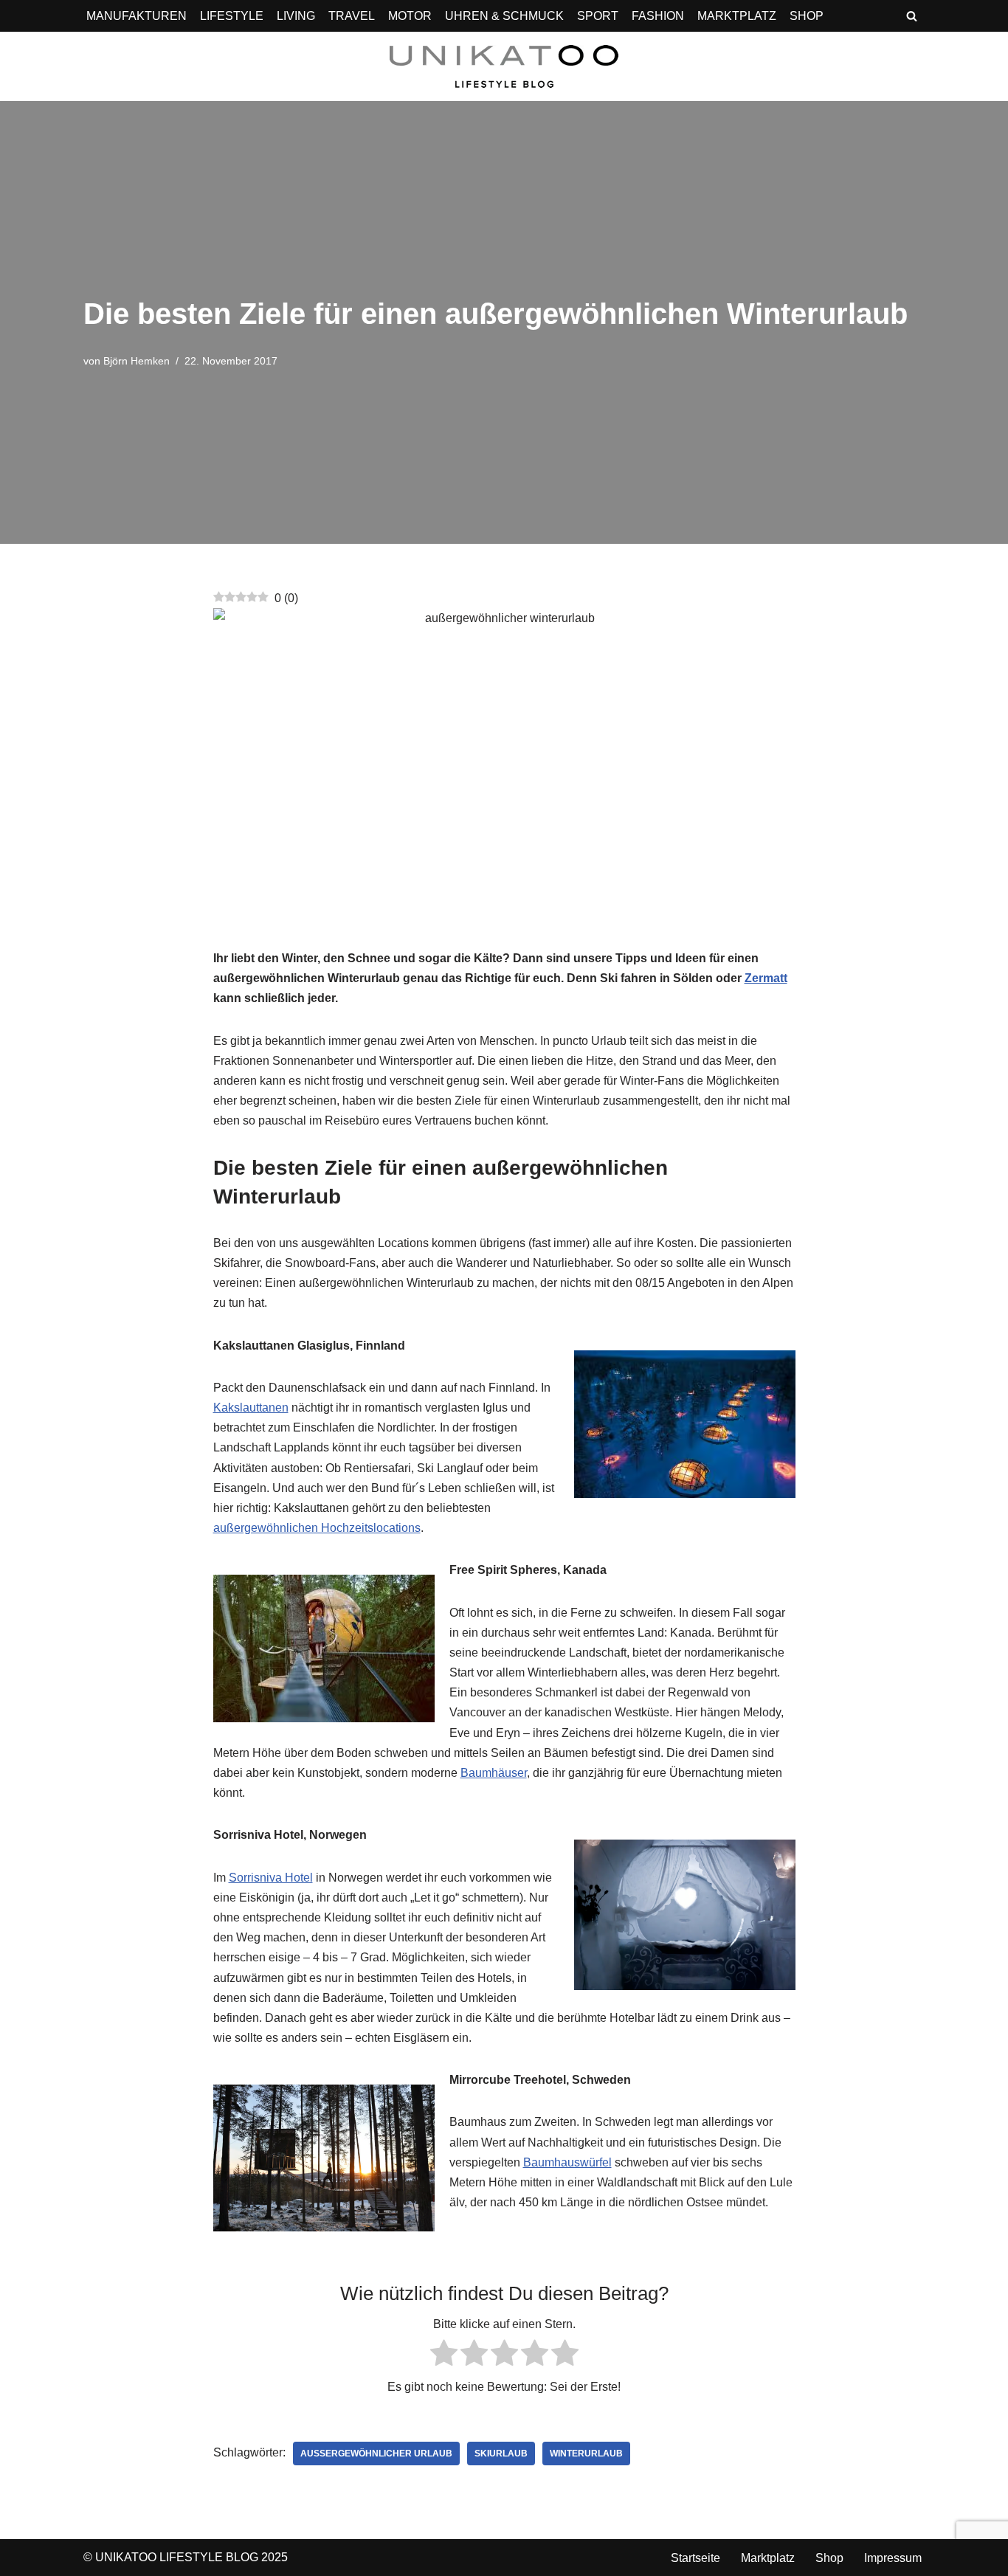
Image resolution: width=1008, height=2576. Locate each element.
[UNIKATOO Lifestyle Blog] (504, 66)
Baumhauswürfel (567, 2162)
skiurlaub (501, 2454)
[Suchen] (912, 16)
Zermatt (766, 978)
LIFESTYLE (232, 16)
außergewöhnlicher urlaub (376, 2454)
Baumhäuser (494, 1773)
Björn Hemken (137, 361)
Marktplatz (768, 2558)
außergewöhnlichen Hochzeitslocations (317, 1528)
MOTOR (410, 16)
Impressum (893, 2558)
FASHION (658, 16)
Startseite (695, 2558)
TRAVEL (352, 16)
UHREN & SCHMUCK (504, 16)
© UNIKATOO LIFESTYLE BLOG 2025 (186, 2557)
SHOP (807, 16)
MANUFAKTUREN (137, 16)
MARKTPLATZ (737, 16)
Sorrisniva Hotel (271, 1878)
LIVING (296, 16)
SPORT (598, 16)
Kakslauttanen (251, 1408)
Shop (829, 2558)
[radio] (444, 2356)
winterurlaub (586, 2454)
